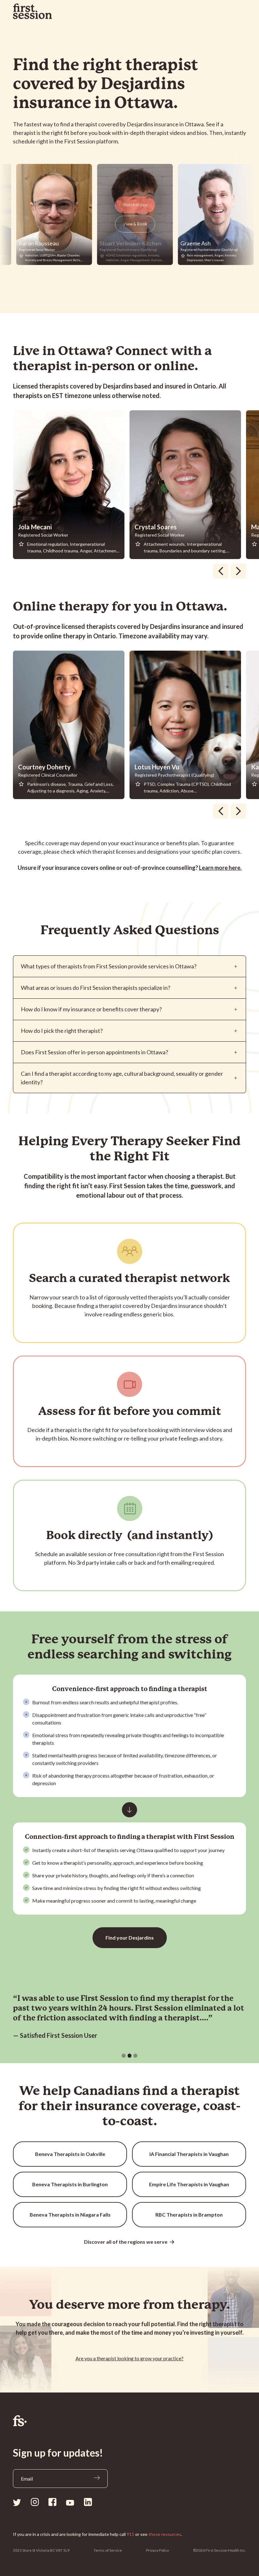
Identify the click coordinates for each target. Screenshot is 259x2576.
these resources (165, 2534)
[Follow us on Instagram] (35, 2502)
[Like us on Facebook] (52, 2502)
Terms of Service (108, 2550)
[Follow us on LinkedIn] (88, 2502)
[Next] (238, 571)
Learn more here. (220, 868)
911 (130, 2534)
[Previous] (221, 571)
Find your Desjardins (130, 1938)
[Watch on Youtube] (70, 2502)
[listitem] (71, 485)
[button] (124, 2056)
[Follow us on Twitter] (17, 2502)
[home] (33, 11)
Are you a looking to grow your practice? (129, 2358)
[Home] (129, 2421)
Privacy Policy (157, 2550)
